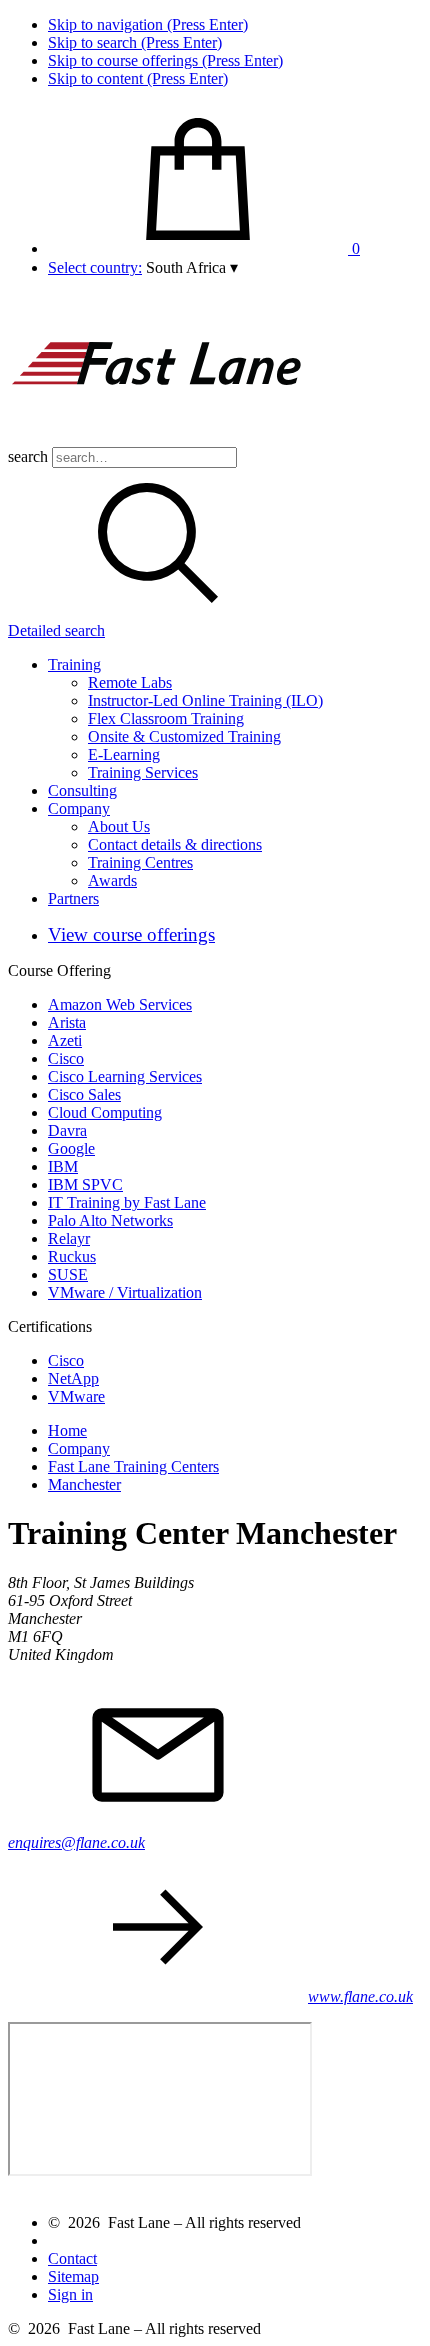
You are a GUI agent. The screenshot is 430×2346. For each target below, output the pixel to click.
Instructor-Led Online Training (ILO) (205, 700)
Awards (112, 880)
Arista (67, 1022)
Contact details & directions (175, 844)
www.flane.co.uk (360, 1996)
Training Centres (140, 862)
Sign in (70, 2294)
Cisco (66, 1058)
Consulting (82, 790)
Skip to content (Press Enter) (138, 78)
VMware (76, 1396)
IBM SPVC (85, 1184)
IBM (63, 1166)
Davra (67, 1130)
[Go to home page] (158, 437)
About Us (119, 826)
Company (79, 808)
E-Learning (124, 754)
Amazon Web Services (120, 1004)
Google (71, 1148)
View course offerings (131, 934)
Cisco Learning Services (125, 1076)
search (28, 456)
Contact (72, 2258)
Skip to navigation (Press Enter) (148, 24)
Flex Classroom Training (166, 718)
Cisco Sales (84, 1094)
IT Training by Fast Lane (127, 1202)
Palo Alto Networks (110, 1220)
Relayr (69, 1238)
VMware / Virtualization (125, 1292)
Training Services (143, 772)
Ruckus (72, 1256)
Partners (73, 898)
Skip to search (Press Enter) (135, 42)
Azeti (65, 1040)
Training (74, 664)
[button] (192, 267)
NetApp (73, 1378)
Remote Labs (130, 682)
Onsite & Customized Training (184, 736)
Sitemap (73, 2276)
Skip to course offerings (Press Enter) (165, 60)
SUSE (68, 1274)
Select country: (95, 267)
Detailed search (56, 630)
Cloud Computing (105, 1112)
